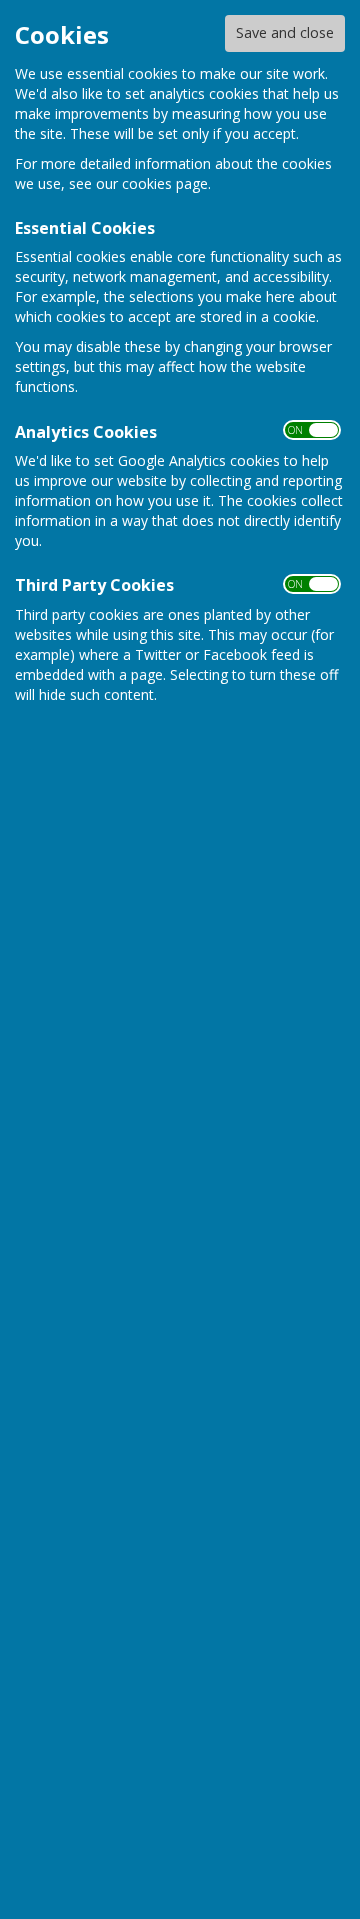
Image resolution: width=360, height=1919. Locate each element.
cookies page (165, 183)
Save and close (285, 32)
